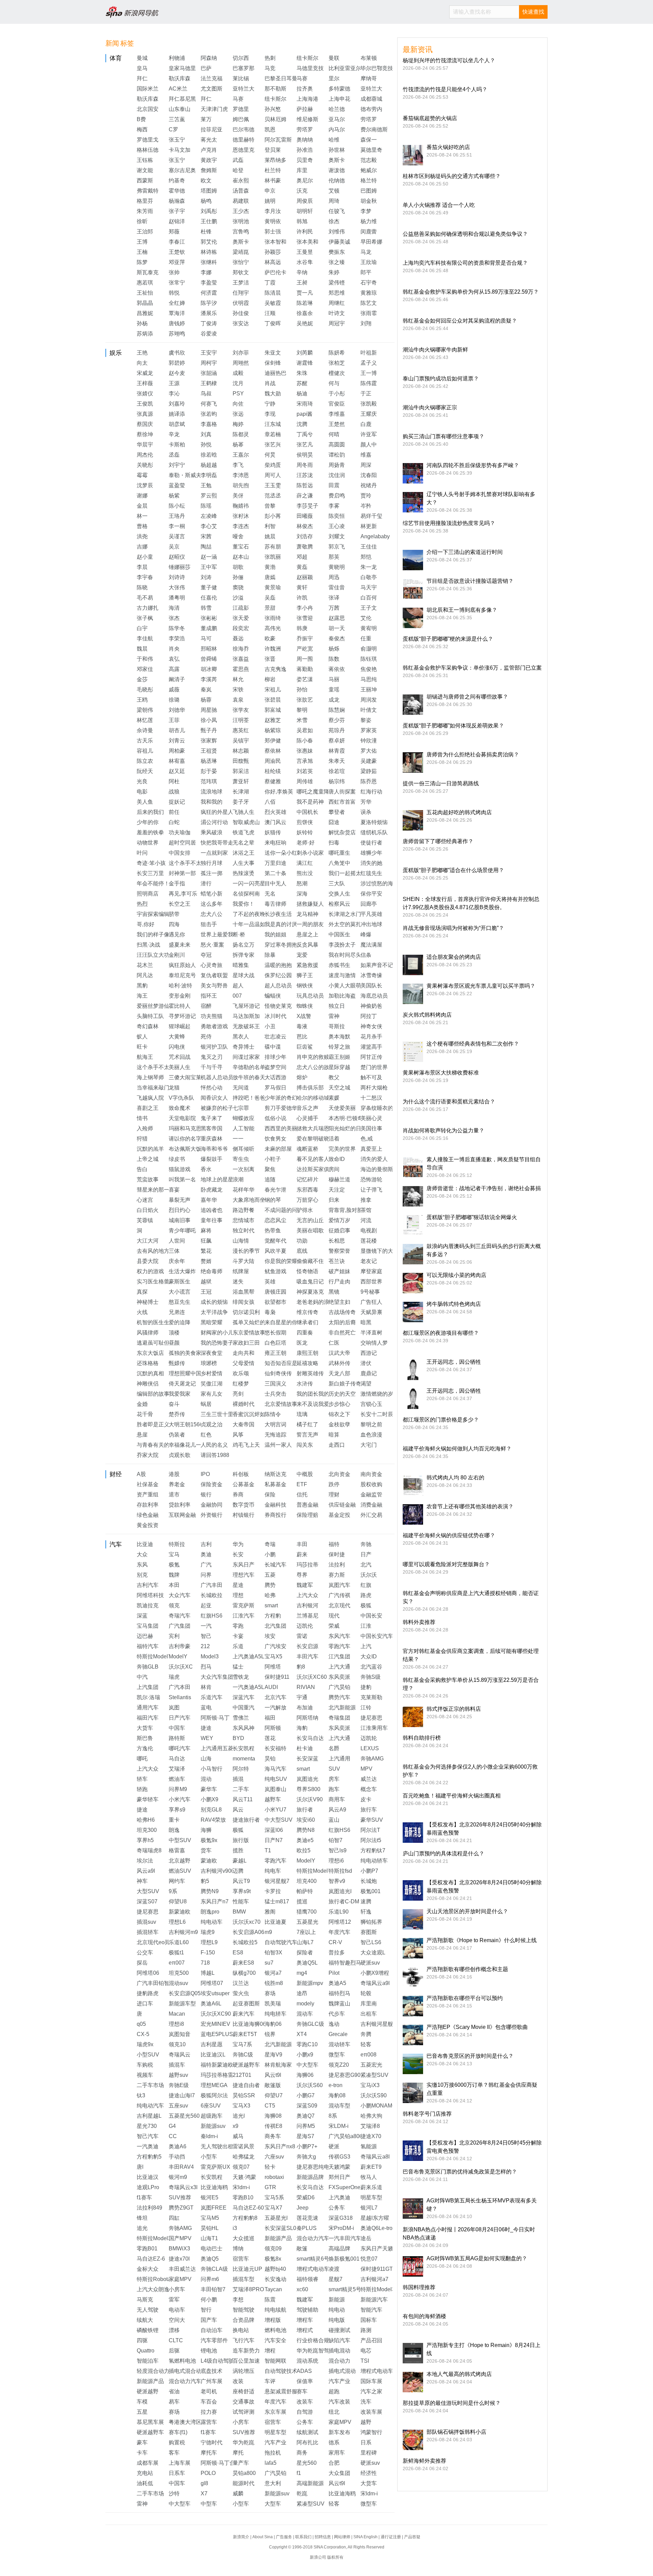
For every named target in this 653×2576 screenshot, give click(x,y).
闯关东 (305, 1445)
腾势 (270, 1585)
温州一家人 (278, 1445)
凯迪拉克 (148, 1605)
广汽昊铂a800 (346, 2136)
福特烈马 (339, 1993)
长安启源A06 (248, 1932)
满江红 (305, 863)
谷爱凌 (209, 334)
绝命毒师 (212, 1271)
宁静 (270, 404)
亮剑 (238, 1394)
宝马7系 (242, 2044)
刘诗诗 (177, 577)
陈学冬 (177, 628)
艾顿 (334, 191)
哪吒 (142, 1759)
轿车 (142, 1779)
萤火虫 (241, 1993)
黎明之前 (371, 1424)
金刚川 (177, 955)
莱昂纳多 (275, 160)
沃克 (302, 191)
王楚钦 (177, 252)
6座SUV (211, 2106)
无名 (270, 894)
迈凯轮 (369, 1738)
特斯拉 (177, 1544)
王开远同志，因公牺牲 (454, 1362)
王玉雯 (273, 485)
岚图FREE (214, 2208)
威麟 (238, 2493)
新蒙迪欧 (180, 1912)
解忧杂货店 (342, 832)
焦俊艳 (369, 669)
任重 (366, 638)
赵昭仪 (177, 557)
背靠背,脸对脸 (346, 1210)
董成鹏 (209, 628)
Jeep (303, 2208)
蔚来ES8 (243, 1963)
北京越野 (180, 1861)
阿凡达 (145, 975)
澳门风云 (275, 822)
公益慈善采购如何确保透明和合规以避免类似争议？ (465, 234)
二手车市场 (150, 2085)
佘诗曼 (145, 730)
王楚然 (337, 424)
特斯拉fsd (340, 1871)
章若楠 (273, 434)
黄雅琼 (369, 293)
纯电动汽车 (150, 2106)
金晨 (142, 506)
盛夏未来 (180, 945)
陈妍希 (337, 353)
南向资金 (371, 1474)
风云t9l (273, 2075)
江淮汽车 (244, 1616)
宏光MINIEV (215, 2024)
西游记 (369, 1353)
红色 (206, 1435)
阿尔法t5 (371, 1840)
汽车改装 (339, 2402)
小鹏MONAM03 (379, 2106)
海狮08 (273, 2116)
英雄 (270, 1282)
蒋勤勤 (305, 669)
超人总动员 (278, 986)
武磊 (238, 160)
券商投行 (275, 1515)
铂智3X (273, 1952)
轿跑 (142, 1789)
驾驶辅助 (307, 2310)
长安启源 (307, 1646)
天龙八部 (339, 1373)
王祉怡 (145, 293)
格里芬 (145, 201)
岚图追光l (340, 1891)
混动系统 (307, 2361)
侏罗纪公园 (278, 975)
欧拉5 (304, 1850)
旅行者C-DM (344, 1901)
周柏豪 (177, 751)
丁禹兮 (305, 434)
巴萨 (206, 68)
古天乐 (145, 741)
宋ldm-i (241, 2187)
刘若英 (305, 771)
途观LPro (148, 2187)
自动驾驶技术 (281, 2371)
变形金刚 (180, 996)
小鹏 (270, 1554)
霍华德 (177, 191)
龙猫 (174, 1088)
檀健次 (337, 373)
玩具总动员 (310, 996)
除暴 (270, 955)
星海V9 (273, 2055)
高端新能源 (310, 2483)
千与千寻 (212, 1067)
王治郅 (145, 232)
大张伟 (177, 587)
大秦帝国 (244, 1424)
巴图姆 (369, 191)
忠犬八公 (212, 914)
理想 (238, 1595)
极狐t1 (176, 1952)
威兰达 (369, 1779)
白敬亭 (369, 577)
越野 (366, 2422)
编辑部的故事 (153, 1394)
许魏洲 (273, 649)
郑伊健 (273, 741)
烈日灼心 (180, 1210)
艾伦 (366, 618)
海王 (142, 996)
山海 (206, 1759)
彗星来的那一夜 (156, 1190)
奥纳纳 (305, 140)
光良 (142, 781)
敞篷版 (273, 2085)
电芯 (366, 2351)
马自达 (177, 1759)
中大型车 (307, 2065)
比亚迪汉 (148, 2177)
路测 (366, 2330)
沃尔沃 (369, 1575)
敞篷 (302, 2249)
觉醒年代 (275, 1241)
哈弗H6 (146, 1820)
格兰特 (369, 181)
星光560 (307, 2463)
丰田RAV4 (181, 2167)
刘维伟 (337, 232)
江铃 (366, 1708)
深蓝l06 (274, 1830)
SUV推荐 (180, 2197)
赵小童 (145, 557)
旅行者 (305, 1810)
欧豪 (270, 638)
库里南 (369, 2004)
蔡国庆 (145, 424)
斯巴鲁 (145, 1738)
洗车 (366, 2402)
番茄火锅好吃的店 (448, 147)
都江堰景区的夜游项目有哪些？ (441, 1333)
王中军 (209, 567)
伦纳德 (337, 181)
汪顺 (270, 313)
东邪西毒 (307, 1190)
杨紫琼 (273, 730)
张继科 (209, 262)
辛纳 (302, 272)
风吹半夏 (275, 1251)
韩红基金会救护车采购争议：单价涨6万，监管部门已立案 (472, 668)
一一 (238, 1139)
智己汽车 (148, 2136)
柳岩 (270, 679)
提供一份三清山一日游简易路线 (441, 783)
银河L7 (369, 2208)
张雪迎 (305, 618)
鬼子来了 (212, 1118)
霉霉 (142, 475)
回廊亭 (369, 904)
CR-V (335, 1942)
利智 (270, 526)
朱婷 (334, 272)
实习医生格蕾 (153, 1282)
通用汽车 (148, 1708)
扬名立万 (244, 945)
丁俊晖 (273, 323)
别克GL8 (211, 1810)
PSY (238, 393)
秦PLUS (307, 2228)
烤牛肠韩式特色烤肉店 (454, 1304)
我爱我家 (180, 1394)
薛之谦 (305, 496)
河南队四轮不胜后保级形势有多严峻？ (473, 465)
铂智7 (336, 1840)
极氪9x (209, 1840)
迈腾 (238, 1871)
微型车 (337, 2055)
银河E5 (210, 2197)
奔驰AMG (372, 1759)
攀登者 (337, 812)
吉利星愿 (212, 2044)
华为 (238, 1544)
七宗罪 (241, 1108)
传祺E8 (273, 2126)
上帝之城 (148, 1159)
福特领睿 (307, 2279)
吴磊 (270, 598)
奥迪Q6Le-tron (378, 2228)
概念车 (369, 1789)
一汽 (206, 1626)
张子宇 (177, 211)
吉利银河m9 (183, 1932)
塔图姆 (209, 191)
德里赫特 (244, 140)
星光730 (147, 2126)
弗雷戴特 (148, 191)
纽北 (334, 2412)
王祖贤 (209, 751)
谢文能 (145, 170)
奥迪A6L (211, 2004)
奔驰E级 (179, 2085)
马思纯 (369, 679)
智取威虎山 (246, 822)
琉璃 (302, 1414)
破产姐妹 (339, 1271)
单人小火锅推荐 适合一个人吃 (439, 205)
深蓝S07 (147, 1901)
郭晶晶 (145, 303)
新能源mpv (310, 1983)
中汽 (142, 1677)
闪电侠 (177, 1047)
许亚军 (369, 434)
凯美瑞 (273, 2004)
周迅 (334, 577)
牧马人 (369, 2177)
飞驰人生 (244, 812)
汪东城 (273, 424)
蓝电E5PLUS (217, 2034)
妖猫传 (273, 832)
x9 (236, 2126)
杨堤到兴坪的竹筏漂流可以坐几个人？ (449, 60)
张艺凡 (305, 445)
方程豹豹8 (245, 2218)
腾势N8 (306, 1830)
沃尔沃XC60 (312, 1677)
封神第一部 (182, 873)
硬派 (334, 2146)
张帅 (174, 272)
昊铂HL (210, 2228)
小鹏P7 (369, 1871)
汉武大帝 (339, 1353)
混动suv (178, 1983)
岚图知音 (180, 2034)
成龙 (334, 700)
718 (205, 1963)
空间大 (177, 2320)
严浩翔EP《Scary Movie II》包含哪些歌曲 (477, 2027)
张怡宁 (241, 262)
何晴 (334, 434)
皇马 (142, 68)
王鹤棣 (209, 383)
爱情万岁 (339, 1220)
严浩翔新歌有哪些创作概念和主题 (467, 1969)
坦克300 (147, 1830)
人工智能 (244, 1128)
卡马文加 (180, 150)
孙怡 (302, 690)
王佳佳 (369, 547)
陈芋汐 (209, 303)
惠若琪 (145, 283)
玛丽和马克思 (185, 1128)
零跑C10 (307, 2044)
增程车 (305, 2320)
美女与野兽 (214, 986)
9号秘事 (370, 1292)
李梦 (366, 211)
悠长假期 (275, 1333)
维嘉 (366, 455)
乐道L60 (179, 1942)
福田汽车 (148, 1718)
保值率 (305, 2381)
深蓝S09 (307, 2106)
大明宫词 (275, 1424)
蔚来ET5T (245, 2034)
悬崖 (142, 1435)
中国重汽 (244, 1708)
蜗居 (206, 1404)
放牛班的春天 (249, 1077)
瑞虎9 (208, 1932)
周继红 (337, 303)
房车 (334, 1779)
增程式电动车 (313, 2269)
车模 (142, 2402)
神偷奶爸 (371, 1006)
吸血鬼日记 (310, 1282)
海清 (174, 608)
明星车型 (371, 2197)
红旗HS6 (212, 1616)
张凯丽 (273, 557)
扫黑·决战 (148, 945)
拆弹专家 (244, 955)
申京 (270, 191)
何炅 (270, 455)
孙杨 (142, 323)
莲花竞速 (307, 2218)
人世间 (177, 1241)
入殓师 (145, 1128)
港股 (174, 1474)
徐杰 (334, 221)
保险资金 (212, 1484)
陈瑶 (206, 506)
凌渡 (334, 2269)
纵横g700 (244, 1973)
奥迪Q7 (306, 2116)
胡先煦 (241, 485)
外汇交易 (371, 1515)
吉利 (206, 1544)
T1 (268, 1850)
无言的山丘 (310, 1220)
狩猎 (142, 1139)
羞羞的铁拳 (150, 832)
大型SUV (148, 1891)
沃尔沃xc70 (247, 1922)
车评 (270, 2381)
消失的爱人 (374, 1159)
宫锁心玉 (371, 1404)
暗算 (334, 1435)
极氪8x (273, 2259)
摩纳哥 (369, 78)
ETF (302, 1484)
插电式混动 (342, 2371)
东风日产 (244, 1565)
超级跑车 (212, 2116)
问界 (206, 1575)
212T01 (242, 2075)
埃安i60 (306, 1820)
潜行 (206, 883)
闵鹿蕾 (369, 232)
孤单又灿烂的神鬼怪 (257, 1322)
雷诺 (302, 1636)
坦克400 (307, 1881)
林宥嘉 (177, 761)
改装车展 (371, 2412)
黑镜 (334, 1292)
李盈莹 (209, 283)
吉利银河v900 (217, 1871)
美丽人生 (180, 1067)
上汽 (366, 1646)
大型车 (273, 2504)
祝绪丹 (369, 485)
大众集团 (339, 2473)
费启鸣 (337, 496)
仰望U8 (178, 1901)
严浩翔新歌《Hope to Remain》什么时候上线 (482, 1940)
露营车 (209, 2422)
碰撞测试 (339, 2330)
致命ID (337, 1159)
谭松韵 (337, 455)
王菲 (174, 720)
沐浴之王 (244, 853)
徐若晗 (209, 455)
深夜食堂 (212, 1353)
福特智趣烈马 (345, 1963)
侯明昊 (305, 455)
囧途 (334, 822)
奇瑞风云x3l (183, 2187)
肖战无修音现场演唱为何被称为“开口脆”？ (453, 928)
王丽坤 (369, 690)
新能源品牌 (310, 2177)
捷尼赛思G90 (345, 2075)
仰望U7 (274, 2095)
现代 (334, 1616)
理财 (334, 1495)
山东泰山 (180, 109)
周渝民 (273, 761)
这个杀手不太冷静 (190, 863)
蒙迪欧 (209, 1861)
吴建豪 (369, 761)
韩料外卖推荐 (419, 1622)
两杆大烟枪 (374, 1088)
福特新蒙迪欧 (217, 2065)
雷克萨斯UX (215, 2167)
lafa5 (271, 2463)
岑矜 (366, 506)
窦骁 (238, 587)
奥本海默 (339, 1037)
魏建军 (305, 1585)
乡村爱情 (212, 1373)
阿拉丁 (369, 1016)
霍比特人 (180, 1006)
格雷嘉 (177, 1850)
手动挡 (177, 2157)
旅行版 (241, 1840)
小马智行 (212, 1769)
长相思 (337, 1241)
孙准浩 (305, 150)
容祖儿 (145, 751)
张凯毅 (369, 404)
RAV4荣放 (213, 1820)
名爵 (334, 1748)
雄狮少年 (371, 853)
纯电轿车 (275, 2014)
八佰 (270, 802)
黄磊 (302, 567)
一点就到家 (214, 853)
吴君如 (305, 730)
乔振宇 (305, 638)
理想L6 (177, 1922)
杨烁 (334, 649)
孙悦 (206, 445)
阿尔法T (370, 1830)
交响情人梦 (374, 1343)
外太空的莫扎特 (348, 924)
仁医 (334, 1343)
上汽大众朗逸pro (157, 2289)
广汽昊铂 (339, 1687)
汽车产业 (339, 2381)
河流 (366, 1220)
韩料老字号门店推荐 (427, 2114)
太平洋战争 (214, 1312)
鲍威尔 (369, 170)
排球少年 (275, 1057)
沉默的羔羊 (150, 1149)
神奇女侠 (371, 1026)
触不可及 (371, 1077)
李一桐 (177, 526)
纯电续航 (275, 2310)
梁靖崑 (241, 252)
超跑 (334, 2391)
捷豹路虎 (148, 1993)
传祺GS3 (339, 2157)
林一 (142, 516)
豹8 (301, 1667)
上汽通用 (339, 1759)
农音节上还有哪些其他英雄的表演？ (470, 1506)
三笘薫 (177, 119)
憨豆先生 (180, 1302)
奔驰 (366, 1544)
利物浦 (177, 58)
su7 (269, 1963)
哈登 (238, 170)
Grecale (338, 2034)
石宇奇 (369, 283)
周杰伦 (145, 455)
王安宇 (209, 353)
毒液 (302, 1026)
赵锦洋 (177, 221)
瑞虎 (174, 1677)
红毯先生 (371, 873)
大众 (142, 1554)
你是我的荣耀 (281, 1261)
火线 (142, 1312)
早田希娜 (371, 242)
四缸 (174, 2218)
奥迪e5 (305, 1840)
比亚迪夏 (275, 1922)
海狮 (206, 1830)
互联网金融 (182, 1515)
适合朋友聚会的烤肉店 (454, 957)
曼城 (142, 58)
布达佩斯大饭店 (188, 1149)
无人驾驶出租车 (220, 2146)
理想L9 (209, 1942)
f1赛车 (144, 2197)
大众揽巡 (244, 2238)
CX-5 (143, 2034)
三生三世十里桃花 (222, 1414)
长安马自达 (310, 1738)
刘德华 (177, 710)
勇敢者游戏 (214, 1026)
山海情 (241, 1241)
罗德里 (241, 109)
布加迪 (305, 1708)
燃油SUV (180, 1871)
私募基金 (275, 1484)
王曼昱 (305, 252)
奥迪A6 (178, 2146)
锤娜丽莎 (180, 567)
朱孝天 (337, 761)
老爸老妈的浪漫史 (318, 1302)
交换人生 (339, 894)
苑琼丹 (337, 730)
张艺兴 (273, 445)
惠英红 (241, 730)
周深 (366, 465)
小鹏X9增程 (375, 1973)
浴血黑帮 (244, 1292)
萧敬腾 (305, 547)
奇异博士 (244, 1047)
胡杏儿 (177, 730)
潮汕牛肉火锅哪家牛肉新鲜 (435, 350)
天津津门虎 (214, 109)
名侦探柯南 (246, 894)
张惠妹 (305, 751)
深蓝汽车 (244, 1697)
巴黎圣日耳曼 (281, 78)
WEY (207, 1738)
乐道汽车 (212, 1697)
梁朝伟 (145, 710)
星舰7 (336, 2279)
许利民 (305, 232)
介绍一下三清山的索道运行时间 (465, 552)
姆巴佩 (241, 119)
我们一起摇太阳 (348, 873)
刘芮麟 (305, 353)
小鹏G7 (306, 2095)
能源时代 (244, 2483)
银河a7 (273, 1973)
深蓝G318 (341, 2218)
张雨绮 (273, 618)
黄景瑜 (273, 587)
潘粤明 (177, 598)
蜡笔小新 (212, 894)
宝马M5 (210, 2218)
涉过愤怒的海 (377, 883)
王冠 (206, 1292)
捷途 (206, 1728)
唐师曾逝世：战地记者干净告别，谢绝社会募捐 (484, 1188)
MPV (366, 1769)
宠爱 (302, 955)
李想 (238, 2300)
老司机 (209, 2391)
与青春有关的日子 (158, 1445)
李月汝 (273, 211)
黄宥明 (369, 628)
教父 (334, 1077)
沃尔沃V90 (310, 1799)
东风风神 (244, 1728)
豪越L (240, 1861)
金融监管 (371, 1495)
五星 (142, 2412)
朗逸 (174, 1830)
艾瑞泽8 (370, 2126)
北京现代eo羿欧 (156, 1942)
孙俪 (238, 577)
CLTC (176, 2340)
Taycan (273, 2289)
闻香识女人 (214, 1098)
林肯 (206, 1687)
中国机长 (307, 812)
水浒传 (305, 1384)
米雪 (302, 720)
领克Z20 (339, 2065)
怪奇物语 (307, 1271)
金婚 (142, 1404)
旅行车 (369, 1810)
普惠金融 (307, 1505)
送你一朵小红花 (284, 853)
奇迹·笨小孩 (151, 863)
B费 (141, 119)
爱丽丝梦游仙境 (156, 1006)
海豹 (302, 1728)
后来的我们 (150, 812)
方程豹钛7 (373, 1850)
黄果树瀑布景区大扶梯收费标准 (441, 1073)
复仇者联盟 (214, 975)
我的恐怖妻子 (217, 1343)
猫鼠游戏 (180, 1169)
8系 (333, 2116)
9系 (173, 1891)
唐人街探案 (342, 792)
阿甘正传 (371, 1057)
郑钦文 (241, 272)
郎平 (366, 272)
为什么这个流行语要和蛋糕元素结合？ (449, 1102)
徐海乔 (241, 649)
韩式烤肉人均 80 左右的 (455, 1478)
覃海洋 (177, 313)
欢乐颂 (241, 1373)
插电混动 (339, 2351)
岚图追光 (307, 1779)
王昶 (302, 283)
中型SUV (180, 1840)
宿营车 (241, 2259)
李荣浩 (177, 638)
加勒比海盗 (342, 996)
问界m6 (210, 2279)
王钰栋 (145, 160)
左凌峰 (209, 516)
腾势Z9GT (181, 2208)
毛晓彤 (145, 690)
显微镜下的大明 (380, 1251)
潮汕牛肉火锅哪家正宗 (430, 407)
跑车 (334, 1789)
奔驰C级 (243, 2055)
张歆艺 (305, 700)
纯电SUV (276, 1779)
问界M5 (306, 2126)
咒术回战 (180, 1057)
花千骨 (145, 1414)
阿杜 (174, 781)
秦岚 (206, 690)
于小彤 (337, 393)
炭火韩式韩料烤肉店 (427, 1015)
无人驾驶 (148, 2310)
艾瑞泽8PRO (248, 2289)
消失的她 (371, 863)
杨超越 (209, 465)
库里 (302, 170)
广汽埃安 (275, 1646)
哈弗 (270, 1595)
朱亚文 (273, 353)
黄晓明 (337, 567)
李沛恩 (241, 475)
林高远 (273, 262)
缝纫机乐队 (374, 832)
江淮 (366, 1626)
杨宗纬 (337, 781)
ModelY (178, 1656)
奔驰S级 (371, 1677)
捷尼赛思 (371, 1718)
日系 (366, 2442)
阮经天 (145, 771)
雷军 (174, 2300)
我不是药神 (310, 802)
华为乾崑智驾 (313, 2351)
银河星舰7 (277, 1881)
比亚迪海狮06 (249, 2024)
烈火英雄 (275, 812)
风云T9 (241, 1881)
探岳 (142, 1963)
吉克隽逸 (275, 669)
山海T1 (209, 2238)
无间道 (241, 1088)
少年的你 (148, 822)
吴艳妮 (305, 323)
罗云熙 (209, 496)
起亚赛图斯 (246, 2004)
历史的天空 (342, 1394)
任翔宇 (241, 293)
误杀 (366, 812)
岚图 (174, 1708)
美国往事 (371, 1128)
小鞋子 (273, 1159)
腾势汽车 (339, 1697)
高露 (174, 669)
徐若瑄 (337, 771)
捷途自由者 (246, 2085)
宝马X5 (273, 1656)
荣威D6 (306, 2197)
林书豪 (273, 181)
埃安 (270, 1636)
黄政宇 (209, 160)
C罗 (173, 129)
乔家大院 (148, 1455)
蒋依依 (337, 669)
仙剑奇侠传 (278, 1373)
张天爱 (241, 618)
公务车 (337, 2208)
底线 (302, 1251)
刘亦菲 (241, 353)
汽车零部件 (214, 2340)
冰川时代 (275, 1016)
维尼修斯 (307, 119)
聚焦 (270, 1169)
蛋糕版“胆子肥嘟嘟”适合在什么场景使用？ (453, 870)
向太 (142, 363)
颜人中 (369, 445)
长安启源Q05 (185, 1993)
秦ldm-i (209, 2136)
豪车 (142, 2442)
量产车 (241, 2463)
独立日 (337, 1006)
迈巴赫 (145, 1636)
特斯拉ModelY (154, 1656)
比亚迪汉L (213, 2055)
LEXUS (370, 1748)
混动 (206, 1779)
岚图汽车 (339, 1585)
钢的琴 (273, 1200)
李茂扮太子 (342, 945)
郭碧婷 (177, 363)
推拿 (366, 1200)
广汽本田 (180, 1687)
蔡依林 (273, 751)
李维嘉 (337, 414)
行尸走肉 (339, 1282)
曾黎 (270, 506)
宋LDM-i (339, 2126)
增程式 (305, 2330)
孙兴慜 (273, 109)
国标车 (369, 2320)
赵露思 (337, 618)
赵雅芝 (273, 720)
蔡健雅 (273, 781)
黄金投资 (148, 1525)
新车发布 (339, 2432)
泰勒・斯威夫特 (188, 475)
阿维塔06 (148, 1973)
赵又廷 (177, 771)
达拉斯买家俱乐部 (318, 1169)
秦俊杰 (337, 638)
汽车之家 (371, 2391)
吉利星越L (149, 2116)
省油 (174, 2391)
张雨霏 (369, 313)
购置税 (177, 2442)
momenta (244, 1759)
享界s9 (177, 1810)
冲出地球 (371, 924)
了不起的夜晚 (249, 914)
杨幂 (238, 445)
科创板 (241, 1474)
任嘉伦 (209, 598)
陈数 (334, 659)
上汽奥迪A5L (248, 1656)
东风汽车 (339, 1636)
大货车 (145, 1728)
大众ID (369, 1656)
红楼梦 (241, 1384)
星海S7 (305, 2136)
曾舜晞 (209, 659)
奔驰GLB (148, 1667)
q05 (141, 2024)
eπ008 (369, 2055)
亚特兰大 (244, 89)
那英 (334, 557)
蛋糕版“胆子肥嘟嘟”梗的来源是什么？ (448, 639)
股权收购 (371, 1484)
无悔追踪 (275, 1435)
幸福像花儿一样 (188, 1445)
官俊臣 (337, 404)
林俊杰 (305, 526)
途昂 (302, 1993)
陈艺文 (369, 303)
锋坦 (142, 2218)
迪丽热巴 (275, 373)
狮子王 (305, 975)
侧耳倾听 (244, 1149)
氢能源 (369, 2146)
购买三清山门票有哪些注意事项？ (443, 436)
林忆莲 (145, 720)
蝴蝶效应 (244, 1118)
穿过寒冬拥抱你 (284, 945)
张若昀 (209, 414)
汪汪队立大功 (153, 955)
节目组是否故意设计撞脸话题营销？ (470, 581)
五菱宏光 (371, 2065)
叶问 (142, 853)
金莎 (142, 679)
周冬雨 (305, 465)
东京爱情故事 (249, 1333)
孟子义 (369, 363)
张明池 (241, 221)
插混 (238, 1779)
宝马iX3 (370, 2085)
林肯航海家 (278, 2065)
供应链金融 (342, 1505)
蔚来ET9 (371, 2167)
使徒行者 (371, 843)
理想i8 (176, 2024)
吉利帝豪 (180, 1646)
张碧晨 (273, 700)
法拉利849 (149, 2208)
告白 (142, 1169)
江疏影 (241, 608)
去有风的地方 (153, 1251)
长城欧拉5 (245, 1942)
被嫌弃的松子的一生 (225, 1108)
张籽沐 (241, 516)
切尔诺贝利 (246, 1312)
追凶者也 (212, 1210)
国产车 (209, 2320)
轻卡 (270, 2167)
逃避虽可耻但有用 (158, 1343)
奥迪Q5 (210, 2259)
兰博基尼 (307, 1616)
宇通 (302, 1697)
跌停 (334, 1484)
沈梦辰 (145, 485)
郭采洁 (241, 771)
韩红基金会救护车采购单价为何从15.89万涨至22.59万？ (471, 292)
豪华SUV (372, 1820)
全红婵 (177, 303)
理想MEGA (214, 2085)
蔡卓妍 (337, 741)
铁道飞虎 (244, 832)
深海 (302, 894)
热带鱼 (273, 1230)
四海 (174, 924)
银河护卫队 (214, 1047)
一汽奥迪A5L (248, 1687)
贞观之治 (212, 1424)
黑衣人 (241, 1037)
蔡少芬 (337, 720)
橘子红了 (307, 1424)
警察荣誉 (339, 1251)
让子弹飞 (371, 1190)
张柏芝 (337, 363)
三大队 (337, 883)
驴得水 (305, 1210)
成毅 (238, 373)
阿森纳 (209, 58)
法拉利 (337, 1565)
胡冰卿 (209, 669)
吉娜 (142, 547)
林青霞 (337, 751)
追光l (239, 2116)
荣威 (334, 1626)
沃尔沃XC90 (216, 2014)
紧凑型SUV (374, 2075)
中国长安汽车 (377, 1636)
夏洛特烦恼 (374, 822)
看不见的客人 (313, 1159)
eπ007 (177, 1963)
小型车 (209, 2157)
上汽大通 (339, 1667)
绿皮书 (177, 1159)
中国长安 (371, 1616)
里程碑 (369, 2453)
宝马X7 (273, 2208)
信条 (366, 955)
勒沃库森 (180, 78)
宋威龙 (145, 373)
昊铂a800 (244, 2473)
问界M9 (178, 1789)
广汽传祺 (339, 1595)
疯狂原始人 (182, 965)
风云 (238, 1810)
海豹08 (337, 2095)
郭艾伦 (209, 242)
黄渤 (270, 567)
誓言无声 (307, 1435)
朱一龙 (369, 567)
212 (205, 1646)
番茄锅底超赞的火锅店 (430, 118)
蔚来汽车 (244, 2014)
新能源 (337, 2300)
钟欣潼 (369, 741)
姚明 (270, 201)
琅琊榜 (209, 1363)
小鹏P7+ (307, 2146)
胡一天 (337, 628)
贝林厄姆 (275, 119)
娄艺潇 (305, 679)
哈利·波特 (180, 986)
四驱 (142, 2340)
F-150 (208, 1952)
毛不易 (145, 598)
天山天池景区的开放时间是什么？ (467, 1911)
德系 (334, 2442)
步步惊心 (339, 1404)
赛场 (270, 1993)
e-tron (336, 2085)
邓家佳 (145, 669)
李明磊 (209, 475)
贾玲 (366, 496)
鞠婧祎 (241, 506)
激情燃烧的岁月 (380, 1394)
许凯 (302, 598)
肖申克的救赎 (313, 1057)
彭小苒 (273, 516)
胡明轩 (305, 211)
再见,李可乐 (183, 894)
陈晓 (142, 587)
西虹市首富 (342, 802)
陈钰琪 (369, 659)
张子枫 (145, 618)
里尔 (334, 78)
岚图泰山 (275, 1789)
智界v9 (337, 1881)
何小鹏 (209, 2300)
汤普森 (241, 191)
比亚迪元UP (247, 2269)
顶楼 (174, 1333)
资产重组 (148, 1495)
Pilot (334, 1973)
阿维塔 (273, 1667)
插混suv (146, 1922)
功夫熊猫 (212, 1016)
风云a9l (146, 1871)
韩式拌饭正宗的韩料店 (454, 1709)
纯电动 (337, 2310)
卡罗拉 (273, 1891)
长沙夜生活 (278, 914)
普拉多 (337, 1952)
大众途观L (373, 1952)
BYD (238, 1738)
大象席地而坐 (249, 1200)
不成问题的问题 (284, 1210)
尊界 (302, 1575)
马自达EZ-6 (151, 2259)
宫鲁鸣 (241, 232)
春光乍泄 (275, 1190)
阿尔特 (241, 1769)
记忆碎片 (307, 1179)
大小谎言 (180, 1292)
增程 (270, 2351)
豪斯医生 (180, 1282)
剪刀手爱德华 (281, 1108)
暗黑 (366, 1322)
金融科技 (275, 1505)
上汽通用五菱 (217, 1748)
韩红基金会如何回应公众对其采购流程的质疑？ (460, 321)
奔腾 (366, 2034)
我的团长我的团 (316, 1394)
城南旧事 (180, 1220)
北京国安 (148, 109)
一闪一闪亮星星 (252, 883)
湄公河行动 (214, 822)
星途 (238, 1585)
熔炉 (302, 1077)
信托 (302, 1495)
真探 (142, 1292)
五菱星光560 (184, 2116)
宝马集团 (148, 1626)
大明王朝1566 (186, 1424)
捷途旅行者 (246, 1820)
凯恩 (270, 129)
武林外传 (339, 1363)
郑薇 (174, 232)
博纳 (238, 2249)
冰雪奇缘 (371, 975)
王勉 (206, 485)
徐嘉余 (305, 313)
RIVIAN (306, 1687)
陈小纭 (177, 506)
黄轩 (302, 587)
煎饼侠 (305, 822)
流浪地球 (212, 792)
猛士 (238, 1667)
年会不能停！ (153, 883)
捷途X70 (371, 2136)
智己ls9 (338, 1850)
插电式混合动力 (188, 2371)
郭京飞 (337, 547)
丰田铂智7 (213, 2289)
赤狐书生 (339, 965)
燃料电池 (275, 2330)
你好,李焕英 (279, 792)
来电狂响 (275, 843)
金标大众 (148, 2269)
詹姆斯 (209, 170)
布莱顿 (369, 58)
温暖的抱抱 (278, 965)
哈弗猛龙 (244, 2157)
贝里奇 (305, 160)
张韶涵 (209, 373)
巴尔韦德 (244, 129)
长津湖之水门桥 (348, 914)
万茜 (334, 608)
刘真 (206, 434)
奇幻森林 (148, 1026)
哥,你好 (146, 924)
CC (173, 2136)
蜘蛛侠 (305, 1006)
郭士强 (273, 232)
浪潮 (238, 1179)
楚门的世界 (374, 1067)
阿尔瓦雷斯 (278, 140)
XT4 (302, 2034)
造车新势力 (246, 2351)
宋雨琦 (305, 404)
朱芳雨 (145, 211)
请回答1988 (215, 1455)
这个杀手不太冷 (156, 1067)
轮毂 (366, 1993)
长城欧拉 (212, 1595)
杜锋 (206, 232)
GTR (270, 2187)
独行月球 (212, 863)
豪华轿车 (148, 1799)
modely (305, 2004)
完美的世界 (342, 1149)
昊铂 (270, 1759)
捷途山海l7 (182, 2095)
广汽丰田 (212, 1585)
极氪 (174, 1565)
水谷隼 (305, 262)
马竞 (270, 68)
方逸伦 (145, 1748)
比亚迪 (145, 1544)
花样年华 (244, 1190)
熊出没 (305, 873)
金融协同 (212, 1505)
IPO (205, 1474)
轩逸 (366, 1912)
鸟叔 (206, 393)
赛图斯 (369, 1932)
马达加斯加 (246, 1016)
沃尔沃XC (181, 1667)
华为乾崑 (244, 2442)
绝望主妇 (339, 1302)
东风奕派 (339, 1677)
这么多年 (212, 904)
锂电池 (209, 2351)
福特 (334, 1544)
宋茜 (206, 536)
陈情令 (273, 1414)
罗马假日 (275, 1088)
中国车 (177, 1728)
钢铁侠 (305, 986)
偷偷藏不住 (310, 1261)
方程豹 (273, 1616)
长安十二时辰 (377, 1414)
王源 (174, 383)
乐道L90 (339, 1912)
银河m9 (178, 2177)
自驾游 (305, 2412)
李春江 (177, 242)
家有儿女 (212, 1394)
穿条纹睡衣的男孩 (382, 1108)
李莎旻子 (307, 506)
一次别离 (244, 1169)
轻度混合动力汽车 (158, 2371)
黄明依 (273, 221)
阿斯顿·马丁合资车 (223, 2463)
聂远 (238, 638)
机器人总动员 (217, 1077)
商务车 (273, 2136)
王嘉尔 (241, 455)
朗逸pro (210, 1912)
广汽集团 (180, 1626)
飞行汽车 (244, 2340)
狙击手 (209, 924)
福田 (270, 1718)
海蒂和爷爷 (214, 1149)
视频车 (145, 2075)
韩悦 (174, 293)
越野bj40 (275, 2269)
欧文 (206, 181)
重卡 (174, 1820)
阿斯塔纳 (307, 1718)
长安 (238, 1554)
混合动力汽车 (313, 2238)
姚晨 (270, 536)
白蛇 (174, 822)
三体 (174, 1251)
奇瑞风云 (180, 2055)
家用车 (337, 2453)
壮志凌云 (275, 1037)
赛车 (302, 2391)
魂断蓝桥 (307, 1149)
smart (271, 1605)
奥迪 (206, 1554)
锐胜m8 (274, 1983)
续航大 (145, 2320)
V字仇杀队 (181, 1098)
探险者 (305, 1952)
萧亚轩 (241, 781)
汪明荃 (241, 720)
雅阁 (270, 1912)
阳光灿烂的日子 (348, 1128)
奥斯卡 (337, 160)
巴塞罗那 (244, 68)
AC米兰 (178, 89)
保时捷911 (277, 1677)
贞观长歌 (180, 1455)
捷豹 (366, 1687)
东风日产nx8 (280, 2146)
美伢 (238, 496)
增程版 (273, 2320)
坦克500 (179, 1973)
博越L (208, 1973)
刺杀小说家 (310, 853)
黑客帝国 (212, 1128)
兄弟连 (177, 1312)
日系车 (177, 2473)
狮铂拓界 (371, 1922)
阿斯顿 (273, 1728)
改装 (238, 2381)
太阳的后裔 (342, 1322)
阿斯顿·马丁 (215, 1718)
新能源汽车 (374, 2300)
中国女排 (180, 853)
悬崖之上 (307, 934)
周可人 (273, 475)
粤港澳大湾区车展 (190, 2422)
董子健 (209, 587)
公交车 (145, 1952)
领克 (174, 1605)
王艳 (142, 353)
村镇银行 (244, 1515)
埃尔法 (145, 1861)
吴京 (174, 547)
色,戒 (367, 1139)
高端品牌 (339, 2249)
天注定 (337, 1190)
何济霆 (209, 293)
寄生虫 (241, 1159)
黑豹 (142, 986)
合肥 (334, 2463)
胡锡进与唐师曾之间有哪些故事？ (467, 697)
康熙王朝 (307, 1353)
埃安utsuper (215, 1993)
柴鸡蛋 (273, 465)
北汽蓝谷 (371, 1667)
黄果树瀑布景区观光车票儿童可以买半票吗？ (481, 986)
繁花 (206, 1251)
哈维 (334, 140)
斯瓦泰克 (148, 272)
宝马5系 (274, 2197)
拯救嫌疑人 (310, 904)
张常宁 (177, 283)
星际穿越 (339, 1067)
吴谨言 (177, 536)
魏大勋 (273, 393)
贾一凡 (305, 293)
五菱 (270, 1575)
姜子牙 (241, 802)
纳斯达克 (275, 1474)
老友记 (369, 1261)
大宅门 (369, 1445)
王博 (142, 242)
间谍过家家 (246, 1057)
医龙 (302, 1343)
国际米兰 (148, 89)
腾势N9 (210, 1891)
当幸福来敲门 (153, 1088)
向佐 (238, 404)
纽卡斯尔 (307, 58)
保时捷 (337, 1554)
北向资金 (339, 1474)
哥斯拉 (337, 1026)
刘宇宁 (177, 465)
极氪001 (371, 1891)
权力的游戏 (150, 1271)
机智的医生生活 (156, 1322)
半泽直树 (371, 1333)
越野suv (178, 2075)
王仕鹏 (209, 221)
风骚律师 (148, 1333)
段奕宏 (241, 628)
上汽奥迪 (339, 2197)
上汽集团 (148, 1687)
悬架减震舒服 (281, 2391)
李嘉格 (209, 424)
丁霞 (270, 283)
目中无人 (275, 883)
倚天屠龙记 (182, 1384)
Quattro (146, 2351)
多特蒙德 (339, 89)
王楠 (142, 252)
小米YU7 (275, 1810)
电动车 (177, 2310)
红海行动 (371, 792)
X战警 (304, 1016)
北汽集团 (275, 1626)
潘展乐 (209, 313)
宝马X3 (241, 2106)
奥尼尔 (305, 181)
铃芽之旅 (339, 1047)
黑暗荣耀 (212, 1322)
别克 (142, 1575)
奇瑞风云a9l (375, 1983)
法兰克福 (212, 78)
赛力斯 (337, 1575)
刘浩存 (305, 536)
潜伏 (366, 1363)
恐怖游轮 (371, 1179)
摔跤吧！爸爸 (249, 1098)
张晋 (270, 659)
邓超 (302, 557)
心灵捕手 (307, 1118)
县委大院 (148, 1261)
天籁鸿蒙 (339, 2167)
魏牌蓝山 (339, 2004)
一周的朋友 (310, 924)
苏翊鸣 (177, 334)
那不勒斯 (275, 89)
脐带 (174, 914)
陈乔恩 (369, 781)
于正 (366, 393)
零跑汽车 (339, 1646)
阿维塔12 (340, 1922)
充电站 (145, 2473)
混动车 (305, 2014)
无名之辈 (244, 843)
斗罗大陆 (244, 1261)
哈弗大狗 (371, 2116)
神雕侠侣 (148, 1384)
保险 (270, 1495)
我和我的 (212, 802)
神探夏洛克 (310, 1292)
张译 (334, 598)
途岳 (366, 2238)
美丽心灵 (371, 1118)
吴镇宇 (241, 741)
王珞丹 (177, 516)
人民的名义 (214, 1445)
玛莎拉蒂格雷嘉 (220, 2075)
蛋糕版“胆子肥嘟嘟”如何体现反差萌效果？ (453, 726)
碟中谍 (273, 1047)
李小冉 (305, 608)
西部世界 (371, 1282)
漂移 (174, 2330)
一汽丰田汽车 (345, 2238)
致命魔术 (180, 1108)
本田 (174, 1585)
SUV (334, 1769)
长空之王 (180, 904)
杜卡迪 (305, 1748)
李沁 (174, 393)
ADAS (304, 2371)
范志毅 (369, 160)
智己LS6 (371, 1942)
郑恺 (366, 557)
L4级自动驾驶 (217, 2361)
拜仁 (142, 78)
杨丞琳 (209, 761)
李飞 (238, 465)
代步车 (337, 2014)
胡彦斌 (177, 424)
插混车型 (244, 2279)
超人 (238, 986)
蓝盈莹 (177, 485)
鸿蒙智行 (371, 2432)
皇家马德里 (182, 68)
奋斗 (174, 1404)
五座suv (178, 2106)
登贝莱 (273, 150)
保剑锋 (273, 363)
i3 (235, 2228)
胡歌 (238, 567)
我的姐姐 (275, 934)
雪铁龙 (241, 1677)
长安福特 (275, 1748)
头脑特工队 (150, 1016)
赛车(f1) (178, 2432)
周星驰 (209, 710)
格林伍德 (148, 150)
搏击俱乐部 (310, 1088)
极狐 (366, 1605)
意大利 (273, 2483)
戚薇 (174, 690)
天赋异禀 (371, 1312)
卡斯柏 (177, 445)
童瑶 (334, 690)
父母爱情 (244, 1363)
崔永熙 (241, 181)
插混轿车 (148, 1932)
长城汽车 (275, 1565)
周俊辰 (305, 201)
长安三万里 (150, 873)
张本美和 (307, 242)
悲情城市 (244, 1220)
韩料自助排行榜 (422, 1738)
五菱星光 (307, 1922)
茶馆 (366, 1210)
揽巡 (302, 1901)
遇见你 (177, 934)
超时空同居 (182, 843)
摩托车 (209, 2453)
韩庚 (302, 628)
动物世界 (148, 843)
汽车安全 (275, 2340)
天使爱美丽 (342, 1108)
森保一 (369, 140)
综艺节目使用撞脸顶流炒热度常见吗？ (449, 523)
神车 (142, 1881)
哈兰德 (337, 109)
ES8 (238, 1952)
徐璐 (174, 700)
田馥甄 (241, 761)
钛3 (141, 2095)
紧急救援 (307, 965)
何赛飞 (209, 404)
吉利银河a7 (374, 2279)
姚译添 (177, 414)
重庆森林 (212, 1139)
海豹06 (273, 2024)
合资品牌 (244, 2320)
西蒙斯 (145, 181)
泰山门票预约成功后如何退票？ (441, 379)
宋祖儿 (273, 690)
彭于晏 (209, 771)
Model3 (210, 1656)
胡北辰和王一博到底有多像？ (462, 610)
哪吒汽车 (180, 1748)
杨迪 (302, 393)
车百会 (209, 2402)
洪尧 (142, 536)
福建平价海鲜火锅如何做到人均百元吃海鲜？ (457, 1449)
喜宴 (174, 1190)
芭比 (302, 1037)
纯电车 (273, 1871)
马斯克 (145, 2300)
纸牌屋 (241, 1271)
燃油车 (177, 1779)
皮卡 (366, 1799)
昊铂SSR (244, 2095)
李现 (270, 414)
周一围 (305, 659)
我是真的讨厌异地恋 (289, 924)
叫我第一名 (182, 1179)
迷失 (238, 1282)
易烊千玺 (371, 516)
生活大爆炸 (182, 1271)
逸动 (334, 2024)
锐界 (270, 2034)
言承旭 (305, 761)
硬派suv (370, 1963)
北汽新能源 (342, 1708)
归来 (334, 1200)
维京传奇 (307, 1312)
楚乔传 (177, 1414)
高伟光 (273, 628)
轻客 (366, 2044)
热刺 (270, 58)
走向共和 (244, 1353)
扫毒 (334, 843)
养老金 (177, 1484)
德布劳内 (371, 109)
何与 (334, 383)
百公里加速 (246, 2361)
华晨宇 (145, 445)
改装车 (305, 2402)
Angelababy (375, 536)
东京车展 (275, 2412)
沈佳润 (337, 475)
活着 (334, 1139)
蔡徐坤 (145, 434)
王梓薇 (145, 383)
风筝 (238, 1435)
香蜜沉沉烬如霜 (252, 1414)
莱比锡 (241, 78)
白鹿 (366, 424)
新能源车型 (182, 2004)
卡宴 (238, 1636)
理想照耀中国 (185, 1373)
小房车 (177, 2289)
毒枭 (270, 1312)
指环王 (209, 996)
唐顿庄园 (275, 1292)
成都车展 (148, 2463)
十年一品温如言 (252, 924)
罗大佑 (369, 751)
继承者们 (307, 1322)
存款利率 (148, 1505)
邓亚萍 (177, 262)
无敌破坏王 (246, 1026)
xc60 (302, 2289)
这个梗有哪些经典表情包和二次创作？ (473, 1044)
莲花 (270, 1738)
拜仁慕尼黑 (182, 99)
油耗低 (145, 2483)
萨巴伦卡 (275, 272)
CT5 (270, 2106)
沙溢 (238, 598)
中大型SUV (279, 1820)
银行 (206, 1495)
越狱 (206, 1282)
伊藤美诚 (339, 242)
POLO (208, 2473)
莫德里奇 (371, 150)
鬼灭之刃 (212, 1057)
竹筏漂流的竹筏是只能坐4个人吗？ (445, 89)
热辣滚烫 (244, 873)
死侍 (206, 1037)
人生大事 (244, 863)
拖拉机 (273, 2453)
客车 (174, 2453)
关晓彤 (145, 465)
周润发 (369, 700)
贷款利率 (180, 1505)
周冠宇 (337, 323)
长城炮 (369, 1881)
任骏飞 (337, 211)
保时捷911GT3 (378, 2269)
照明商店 (148, 894)
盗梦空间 (275, 1067)
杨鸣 (206, 201)
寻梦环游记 (182, 1016)
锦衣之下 (339, 1414)
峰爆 (366, 934)
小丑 (270, 1026)
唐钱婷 (177, 323)
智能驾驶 (244, 2310)
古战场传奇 (342, 1312)
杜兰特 (273, 170)
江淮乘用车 (374, 1728)
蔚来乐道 (371, 2187)
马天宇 (369, 587)
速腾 (366, 1901)
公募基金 (244, 1484)
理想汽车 (244, 1575)
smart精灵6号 (313, 2259)
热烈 (142, 904)
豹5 (205, 1881)
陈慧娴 (337, 710)
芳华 (366, 802)
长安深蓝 (307, 1759)
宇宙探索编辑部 (156, 914)
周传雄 (305, 781)
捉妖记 (177, 802)
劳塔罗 (369, 119)
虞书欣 (177, 353)
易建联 (241, 201)
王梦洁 (241, 283)
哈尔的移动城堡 (316, 1098)
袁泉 (238, 700)
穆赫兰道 (339, 1179)
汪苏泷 (305, 475)
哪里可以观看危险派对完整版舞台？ (446, 1564)
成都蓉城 (371, 99)
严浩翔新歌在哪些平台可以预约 (465, 1998)
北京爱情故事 (281, 1404)
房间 (334, 1169)
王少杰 (241, 211)
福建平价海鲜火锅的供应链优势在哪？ (449, 1535)
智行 (206, 2310)
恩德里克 (244, 150)
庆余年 (177, 1261)
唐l (140, 2167)
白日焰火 (148, 1210)
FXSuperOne (345, 2187)
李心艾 (209, 526)
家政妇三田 (246, 1343)
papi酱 (305, 414)
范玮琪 (209, 781)
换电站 (241, 2330)
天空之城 (339, 1088)
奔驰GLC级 (310, 2024)
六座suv (274, 2157)
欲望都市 (275, 1302)
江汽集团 (339, 1656)
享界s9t (242, 1891)
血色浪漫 (371, 1435)
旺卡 (142, 1047)
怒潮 (302, 883)
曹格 (142, 526)
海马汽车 (275, 1769)
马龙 (366, 252)
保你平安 (371, 894)
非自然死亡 (342, 1333)
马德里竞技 (310, 68)
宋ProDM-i (341, 2228)
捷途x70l (179, 2259)
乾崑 (302, 2493)
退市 (174, 1495)
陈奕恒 (337, 516)
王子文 (369, 608)
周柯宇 (209, 363)
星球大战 (244, 975)
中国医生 (339, 934)
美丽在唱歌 (310, 1230)
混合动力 (339, 2361)
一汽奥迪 (148, 2146)
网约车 (177, 1881)
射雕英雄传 (310, 1373)
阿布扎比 (307, 2442)
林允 (238, 679)
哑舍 (238, 536)
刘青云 (177, 741)
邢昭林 (209, 649)
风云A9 (337, 1810)
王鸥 (142, 700)
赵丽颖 (305, 577)
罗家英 (369, 730)
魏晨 (142, 649)
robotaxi (274, 2177)
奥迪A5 (337, 1983)
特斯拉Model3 (154, 2238)
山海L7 (305, 1942)
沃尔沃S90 (374, 2095)
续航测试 (307, 2432)
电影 (142, 792)
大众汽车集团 (217, 1677)
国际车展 (371, 2381)
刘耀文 (337, 536)
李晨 (142, 567)
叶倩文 (369, 710)
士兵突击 (275, 1394)
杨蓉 (206, 700)
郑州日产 (339, 2177)
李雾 (334, 506)
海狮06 (305, 2075)
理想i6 (336, 1861)
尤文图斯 (212, 89)
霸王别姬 (339, 1057)
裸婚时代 (244, 1404)
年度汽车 (339, 1932)
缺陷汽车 (339, 2340)
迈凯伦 (305, 1626)
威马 (238, 2136)
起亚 (206, 1605)
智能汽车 (371, 2310)
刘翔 (366, 323)
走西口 (337, 1445)
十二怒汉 (371, 1098)
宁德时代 (212, 2442)
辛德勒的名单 (249, 1067)
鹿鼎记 (369, 1373)
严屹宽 (305, 649)
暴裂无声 (180, 1200)
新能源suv (213, 2126)
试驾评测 (244, 2412)
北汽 (366, 1565)
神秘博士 (148, 1302)
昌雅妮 (145, 313)
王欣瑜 (369, 262)
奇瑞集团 (339, 1718)
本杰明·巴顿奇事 (348, 1118)
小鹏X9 (210, 1799)
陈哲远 (305, 485)
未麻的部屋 (278, 1149)
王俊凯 (145, 404)
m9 (268, 1932)
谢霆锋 (305, 363)
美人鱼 (145, 802)
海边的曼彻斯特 (380, 1169)
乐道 (238, 1646)
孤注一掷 (212, 873)
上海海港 (307, 99)
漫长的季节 (246, 1251)
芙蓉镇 (145, 1220)
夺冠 (206, 955)
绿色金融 (148, 1515)
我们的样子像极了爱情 (164, 934)
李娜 (206, 272)
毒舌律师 (275, 904)
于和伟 (145, 659)
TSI (365, 2361)
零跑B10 (243, 2197)
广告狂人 (371, 1302)
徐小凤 (209, 720)
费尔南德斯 (374, 129)
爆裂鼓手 (212, 1159)
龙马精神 (307, 914)
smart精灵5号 (345, 2289)
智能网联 (275, 2361)
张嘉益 (241, 659)
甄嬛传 (177, 1363)
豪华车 (209, 1789)
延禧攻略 (307, 1363)
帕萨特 (305, 1891)
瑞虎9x (145, 2044)
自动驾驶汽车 (281, 1942)
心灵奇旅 (212, 965)
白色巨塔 (275, 1343)
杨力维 (369, 221)
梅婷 (238, 424)
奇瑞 (270, 1544)
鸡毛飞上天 (246, 1445)
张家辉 (209, 741)
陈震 (270, 2300)
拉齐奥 (305, 89)
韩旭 (302, 221)
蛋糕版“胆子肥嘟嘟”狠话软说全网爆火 (472, 1217)
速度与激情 (342, 975)
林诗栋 (209, 252)
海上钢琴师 (150, 1077)
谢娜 (142, 496)
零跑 (238, 1626)
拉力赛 (209, 2412)
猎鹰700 (307, 1912)
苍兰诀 (337, 1261)
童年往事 (212, 1220)
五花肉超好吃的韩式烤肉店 (459, 812)
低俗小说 (275, 1118)
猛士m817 (277, 1901)
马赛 (302, 78)
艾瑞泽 (177, 1769)
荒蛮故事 (148, 1179)
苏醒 (302, 383)
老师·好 (306, 843)
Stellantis (180, 1697)
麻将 (206, 1230)
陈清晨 (273, 293)
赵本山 (241, 557)
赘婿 (206, 1261)
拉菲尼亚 (212, 129)
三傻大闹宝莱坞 (188, 1077)
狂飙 (206, 1241)
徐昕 (142, 221)
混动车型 (339, 2106)
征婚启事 (339, 1230)
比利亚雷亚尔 (345, 68)
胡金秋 (369, 201)
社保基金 (148, 1484)
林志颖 (241, 751)
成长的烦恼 (214, 1302)
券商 (238, 1495)
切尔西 (241, 58)
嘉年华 (209, 1200)
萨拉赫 (305, 109)
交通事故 (244, 2402)
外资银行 (212, 1515)
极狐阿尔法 (214, 2095)
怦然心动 (212, 1088)
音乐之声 (307, 1108)
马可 (206, 638)
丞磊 (174, 455)
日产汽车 (180, 1718)
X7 (204, 2493)
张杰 (174, 618)
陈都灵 (241, 434)
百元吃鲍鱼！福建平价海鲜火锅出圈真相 (452, 1796)
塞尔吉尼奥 (182, 170)
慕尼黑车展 (150, 2422)
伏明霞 (241, 303)
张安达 (241, 323)
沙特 (174, 2493)
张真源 (145, 414)
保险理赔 (307, 1515)
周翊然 (241, 363)
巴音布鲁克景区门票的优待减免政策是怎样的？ (460, 2172)
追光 (142, 2228)
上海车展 (180, 2463)
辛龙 (174, 434)
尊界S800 (308, 1789)
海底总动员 (374, 996)
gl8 (204, 2483)
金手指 (177, 883)
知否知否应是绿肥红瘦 (292, 1363)
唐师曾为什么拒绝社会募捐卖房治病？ (473, 754)
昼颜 (174, 1343)
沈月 (238, 383)
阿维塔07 (212, 1983)
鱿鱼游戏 (275, 1271)
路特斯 (177, 1738)
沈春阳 (369, 475)
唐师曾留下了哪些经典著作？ (438, 841)
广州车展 (212, 2381)
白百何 (369, 598)
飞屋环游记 (246, 1006)
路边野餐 (244, 1210)
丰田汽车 (307, 1656)
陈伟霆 (369, 383)
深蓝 (142, 1616)
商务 (302, 2453)
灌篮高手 (371, 1047)
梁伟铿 (337, 283)
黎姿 (366, 720)
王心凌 (337, 526)
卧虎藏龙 (212, 1190)
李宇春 (145, 577)
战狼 (174, 792)
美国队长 (371, 986)
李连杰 (241, 526)
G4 (172, 2126)
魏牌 (174, 1575)
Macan (177, 2014)
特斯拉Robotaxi (156, 2279)
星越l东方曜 (375, 2218)
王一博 (369, 373)
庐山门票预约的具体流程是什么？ (443, 1853)
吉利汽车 (148, 1585)
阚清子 (177, 679)
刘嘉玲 (177, 404)
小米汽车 (180, 1799)
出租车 (369, 2014)
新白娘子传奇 (345, 1384)
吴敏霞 (273, 303)
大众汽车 (180, 1595)
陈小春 (305, 741)
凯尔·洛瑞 (148, 1697)
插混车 (177, 2065)
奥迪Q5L (307, 1963)
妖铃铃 (305, 832)
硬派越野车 (246, 2065)
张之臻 (337, 262)
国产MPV (180, 2238)
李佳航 (145, 638)
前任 (174, 812)
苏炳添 (145, 334)
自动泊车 (212, 2330)
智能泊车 (148, 2361)
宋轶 (238, 690)
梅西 (142, 129)
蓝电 (206, 1708)
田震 (334, 485)
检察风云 (339, 904)
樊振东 (337, 252)
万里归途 (275, 863)
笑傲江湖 (212, 1384)
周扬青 (337, 465)
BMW (239, 1912)
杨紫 (174, 496)
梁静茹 (369, 771)
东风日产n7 (215, 1901)
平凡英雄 (371, 914)
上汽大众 (307, 1595)
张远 (238, 414)
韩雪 (206, 608)
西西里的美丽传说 (286, 1128)
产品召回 (371, 2340)
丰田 (302, 1544)
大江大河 (148, 1241)
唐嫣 (270, 577)
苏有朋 (273, 547)
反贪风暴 (307, 945)
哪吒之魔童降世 (316, 792)
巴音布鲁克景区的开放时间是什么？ (470, 2056)
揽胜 (238, 1850)
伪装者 (177, 1435)
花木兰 (145, 965)
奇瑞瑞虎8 (149, 1850)
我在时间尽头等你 (350, 955)
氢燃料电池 (182, 2361)
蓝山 (334, 1820)
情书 (142, 1118)
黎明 (302, 710)
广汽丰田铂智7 (155, 1983)
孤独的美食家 (185, 1353)
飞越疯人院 (150, 1098)
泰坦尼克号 (182, 975)
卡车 (142, 2453)
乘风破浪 (212, 832)
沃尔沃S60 (310, 2085)
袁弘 (174, 659)
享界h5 (145, 1840)
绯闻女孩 (244, 1302)
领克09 (273, 2249)
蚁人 (142, 1037)
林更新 (369, 526)
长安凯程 (244, 1748)
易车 (174, 2402)
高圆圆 (337, 445)
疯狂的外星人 (217, 812)
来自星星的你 (281, 1322)
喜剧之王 (148, 1108)
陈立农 (145, 761)
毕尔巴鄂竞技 (377, 68)
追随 (270, 1179)
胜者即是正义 (153, 1424)
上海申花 (339, 99)
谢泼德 (337, 170)
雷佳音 (337, 587)
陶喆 (206, 547)
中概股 (305, 1474)
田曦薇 (305, 516)
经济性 (369, 2473)
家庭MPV (180, 2279)
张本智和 (275, 242)
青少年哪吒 (182, 1230)
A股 (141, 1474)
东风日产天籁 (377, 2249)
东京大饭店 (150, 1353)
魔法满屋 (371, 945)
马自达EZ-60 (248, 2208)
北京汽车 (275, 1697)
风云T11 (243, 1799)
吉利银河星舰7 (378, 2024)
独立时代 (244, 1230)
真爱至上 (371, 1149)
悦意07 (369, 2259)
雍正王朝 (275, 1353)
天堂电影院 (182, 1118)
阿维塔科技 (150, 1595)
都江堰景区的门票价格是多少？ (441, 1420)
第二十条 (275, 873)
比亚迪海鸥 (214, 2187)
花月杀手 (371, 1037)
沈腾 (302, 424)
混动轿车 (339, 2044)
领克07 (241, 2167)
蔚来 (302, 1554)
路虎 (366, 1595)
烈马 (206, 1667)
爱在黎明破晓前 (316, 1139)
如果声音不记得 (380, 965)
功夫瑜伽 (180, 832)
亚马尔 (337, 119)
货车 (206, 1850)
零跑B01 (147, 2249)
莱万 (206, 119)
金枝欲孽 (339, 1424)
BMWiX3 (179, 2249)
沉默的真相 (150, 1373)
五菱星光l (276, 2218)
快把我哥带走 (217, 843)
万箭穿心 (307, 1200)
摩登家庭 (371, 1271)
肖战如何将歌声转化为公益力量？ (443, 1130)
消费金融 (371, 1505)
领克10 (177, 2044)
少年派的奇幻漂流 (286, 1098)
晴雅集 (241, 965)
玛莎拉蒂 (307, 1565)
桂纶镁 (273, 771)
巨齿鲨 (305, 1047)
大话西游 (275, 1077)
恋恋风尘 (275, 1220)
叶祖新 (369, 353)
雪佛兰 (241, 1718)
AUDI (271, 1687)
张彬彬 (209, 618)
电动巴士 (212, 2249)
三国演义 (275, 1384)
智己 (206, 1636)
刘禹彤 (209, 211)
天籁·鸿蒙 (244, 2177)
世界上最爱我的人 (222, 934)
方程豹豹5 (149, 2157)
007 (237, 996)
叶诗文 (337, 313)
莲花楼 (369, 1241)
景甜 (270, 608)
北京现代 (339, 1605)
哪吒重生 (339, 853)
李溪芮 (209, 679)
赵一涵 (209, 557)
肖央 (174, 649)
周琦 (334, 201)
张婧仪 (145, 393)
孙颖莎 (273, 252)
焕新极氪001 (344, 2259)
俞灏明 (369, 649)
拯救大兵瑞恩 (313, 1128)
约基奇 (177, 181)
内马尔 (337, 129)
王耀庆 (369, 414)
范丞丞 (273, 496)
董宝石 (241, 547)
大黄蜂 (177, 1037)
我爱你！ (244, 904)
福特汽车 (148, 1646)
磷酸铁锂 (148, 2330)
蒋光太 (209, 140)
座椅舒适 (244, 2391)
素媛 (334, 1098)
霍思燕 (241, 669)
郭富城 (273, 710)
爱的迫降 (180, 1322)
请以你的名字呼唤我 (193, 1139)
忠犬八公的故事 (316, 1067)
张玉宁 (177, 140)
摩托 (238, 2453)
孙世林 (337, 150)
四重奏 (305, 1333)
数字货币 (244, 1505)
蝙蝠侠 (273, 996)
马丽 (334, 679)
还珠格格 (148, 1363)
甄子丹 (209, 730)
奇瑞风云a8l (375, 2157)
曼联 (334, 58)
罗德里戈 (148, 140)
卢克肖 (209, 150)
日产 (366, 1554)
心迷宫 (145, 1200)
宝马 (174, 1554)
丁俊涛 (209, 323)
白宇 (142, 628)
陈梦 (142, 262)
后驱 (174, 2351)
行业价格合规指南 (318, 2340)
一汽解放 (275, 1708)
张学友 (241, 710)
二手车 (241, 1789)
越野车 (273, 1799)
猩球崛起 (180, 1026)
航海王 (145, 1057)
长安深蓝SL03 (282, 2228)
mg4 (302, 1973)
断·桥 (239, 934)
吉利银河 (307, 1605)
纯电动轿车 (374, 1861)
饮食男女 (275, 1139)
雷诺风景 (244, 2146)
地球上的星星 (217, 1179)
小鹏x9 (305, 2055)
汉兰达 (241, 1983)
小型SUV (148, 2055)
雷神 (334, 1016)
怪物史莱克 (278, 1006)
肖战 (270, 383)
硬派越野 (148, 2391)
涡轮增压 (244, 2371)
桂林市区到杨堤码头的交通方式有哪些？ (452, 176)
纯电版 (337, 2320)
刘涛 (206, 577)
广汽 (206, 1565)
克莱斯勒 (371, 1697)
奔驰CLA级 (214, 2269)
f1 (299, 2473)
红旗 (366, 1585)
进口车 (145, 2004)
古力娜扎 (148, 608)
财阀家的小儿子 (220, 1333)
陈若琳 (305, 303)
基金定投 (339, 1515)
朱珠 (302, 373)
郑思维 (337, 293)
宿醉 (206, 1006)
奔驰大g (306, 2157)
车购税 (145, 2065)
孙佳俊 (241, 313)
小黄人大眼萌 (345, 986)
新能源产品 (278, 2238)
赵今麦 (177, 373)
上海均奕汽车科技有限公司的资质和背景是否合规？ (465, 263)
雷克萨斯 (244, 1605)
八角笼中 (339, 863)
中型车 (209, 2504)
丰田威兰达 (182, 2269)
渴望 (366, 1384)
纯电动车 (212, 1922)
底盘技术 (212, 2371)
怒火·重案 (212, 945)
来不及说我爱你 (316, 1404)
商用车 (337, 1799)
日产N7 (274, 1840)
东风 (142, 1565)
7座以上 (306, 1932)
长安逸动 (275, 2279)
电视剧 (369, 1230)
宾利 (174, 1636)
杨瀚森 (177, 201)
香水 (206, 1169)
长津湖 (241, 792)
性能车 (241, 1901)
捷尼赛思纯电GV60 (320, 2167)
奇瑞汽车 (180, 1616)
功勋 (302, 1241)
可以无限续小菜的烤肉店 (456, 1275)
